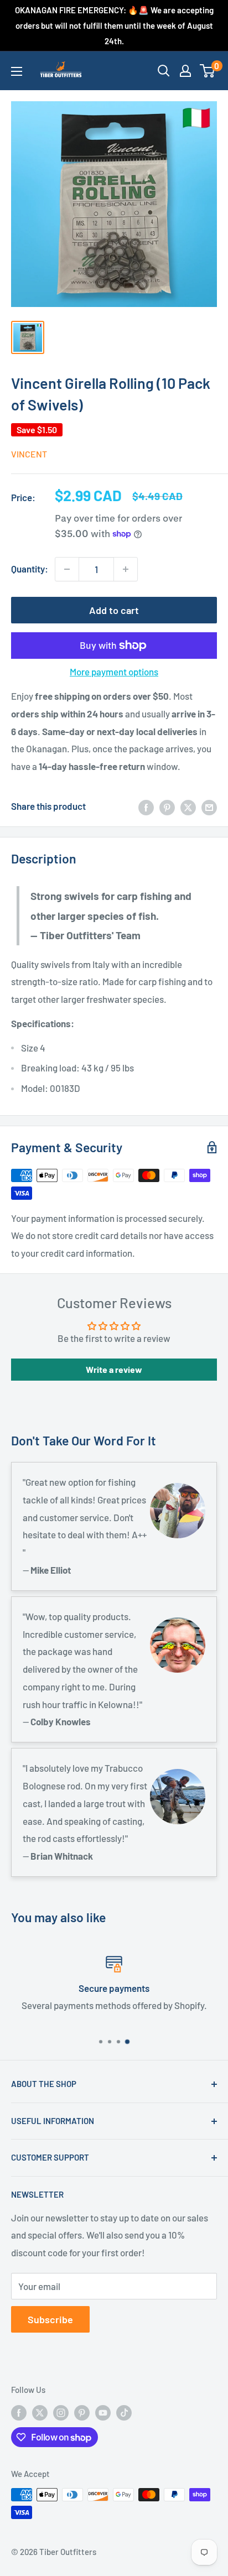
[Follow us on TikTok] (124, 2412)
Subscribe (50, 2319)
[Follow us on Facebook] (19, 2412)
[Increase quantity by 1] (126, 569)
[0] (208, 71)
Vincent (29, 454)
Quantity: (30, 569)
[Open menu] (17, 71)
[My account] (185, 71)
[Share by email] (209, 806)
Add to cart (114, 610)
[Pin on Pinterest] (167, 806)
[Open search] (164, 71)
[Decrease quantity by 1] (67, 569)
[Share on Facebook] (146, 806)
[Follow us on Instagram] (61, 2412)
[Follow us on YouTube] (103, 2412)
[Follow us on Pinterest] (82, 2412)
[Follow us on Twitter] (40, 2412)
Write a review (114, 1369)
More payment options (114, 672)
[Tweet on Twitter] (188, 806)
